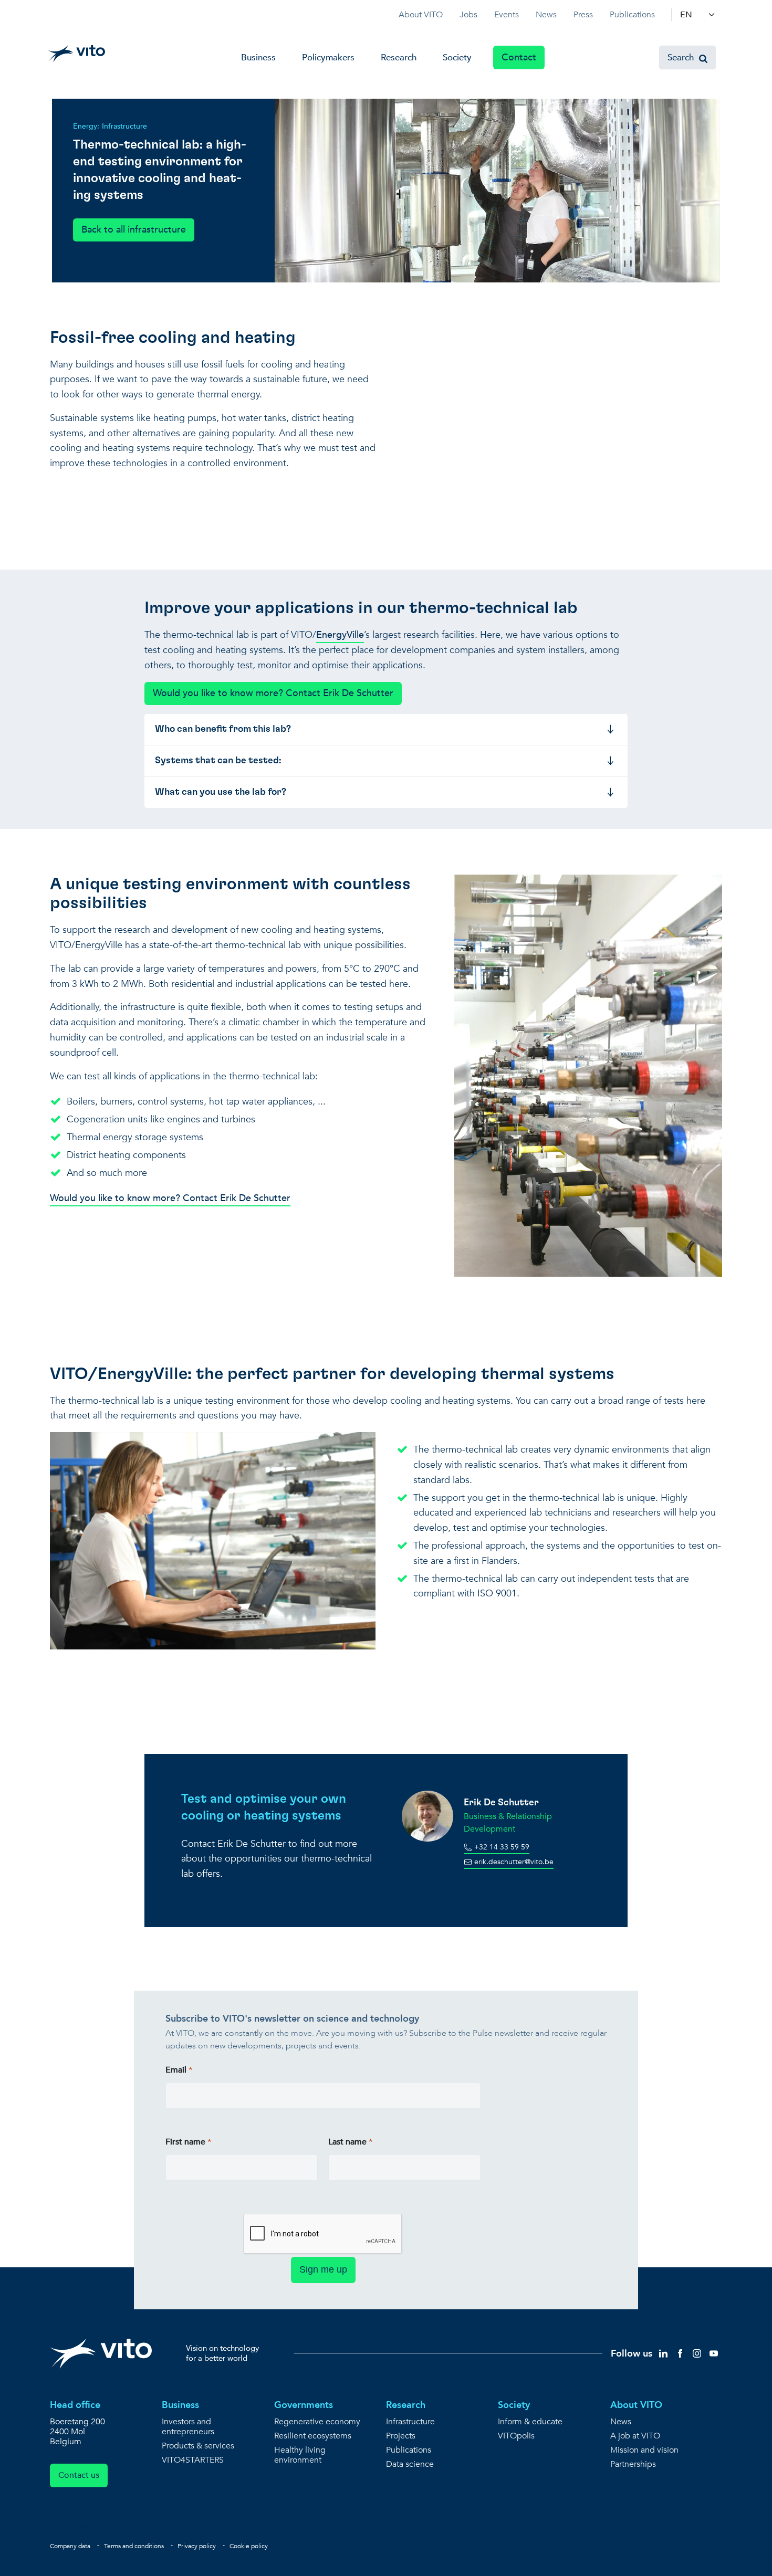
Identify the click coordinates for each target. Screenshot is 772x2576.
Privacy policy (197, 2546)
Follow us (632, 2354)
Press (583, 15)
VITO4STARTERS (193, 2460)
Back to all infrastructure (134, 230)
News (546, 15)
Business (258, 57)
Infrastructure (410, 2422)
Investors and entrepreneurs (188, 2427)
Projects (401, 2436)
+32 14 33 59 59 (501, 1847)
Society (457, 57)
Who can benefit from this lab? (223, 729)
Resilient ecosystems (313, 2436)
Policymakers (328, 57)
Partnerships (633, 2464)
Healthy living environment (300, 2455)
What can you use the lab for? (221, 792)
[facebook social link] (680, 2353)
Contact (519, 57)
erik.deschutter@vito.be (513, 1862)
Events (507, 15)
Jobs (468, 15)
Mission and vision (644, 2450)
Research (399, 57)
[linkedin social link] (663, 2353)
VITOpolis (516, 2436)
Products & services (198, 2446)
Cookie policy (249, 2546)
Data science (410, 2464)
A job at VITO (635, 2436)
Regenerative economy (317, 2422)
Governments (304, 2405)
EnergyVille (340, 635)
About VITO (421, 15)
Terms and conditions (134, 2546)
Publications (632, 15)
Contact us (79, 2475)
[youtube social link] (714, 2353)
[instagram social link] (697, 2353)
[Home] (76, 54)
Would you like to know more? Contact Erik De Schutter (273, 693)
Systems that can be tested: (218, 761)
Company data (70, 2546)
